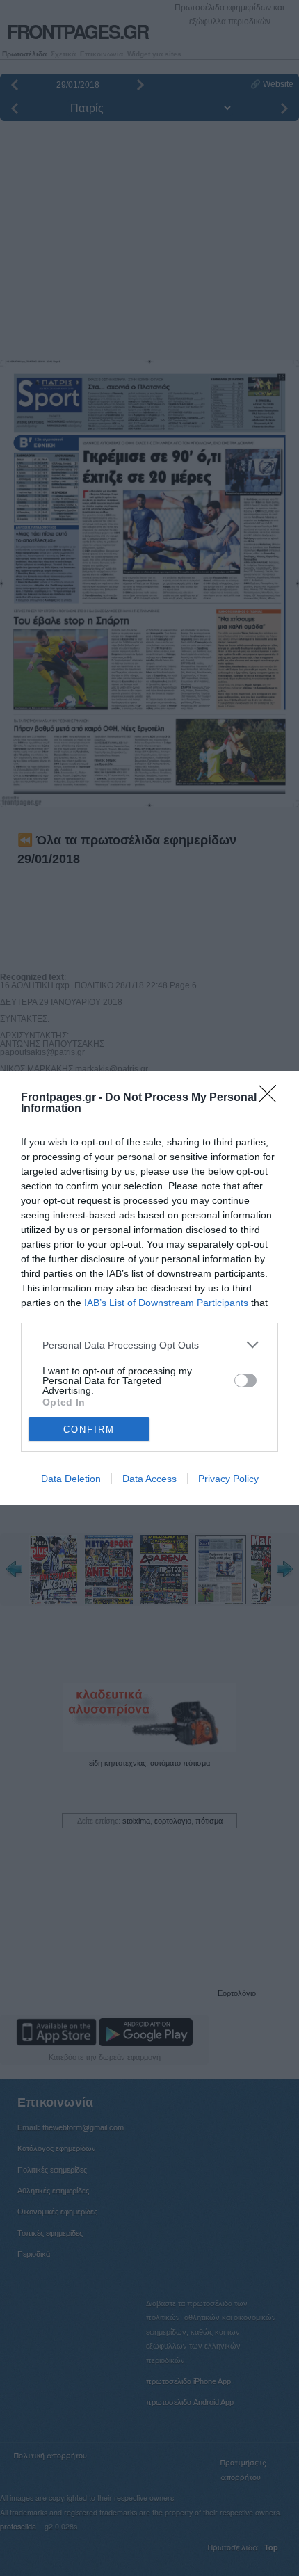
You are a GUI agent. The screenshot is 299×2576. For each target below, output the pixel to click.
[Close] (272, 1098)
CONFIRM (89, 1430)
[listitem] (149, 1345)
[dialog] (149, 1288)
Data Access (149, 1479)
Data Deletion (71, 1479)
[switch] (245, 1380)
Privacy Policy (228, 1479)
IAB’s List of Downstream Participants (166, 1303)
